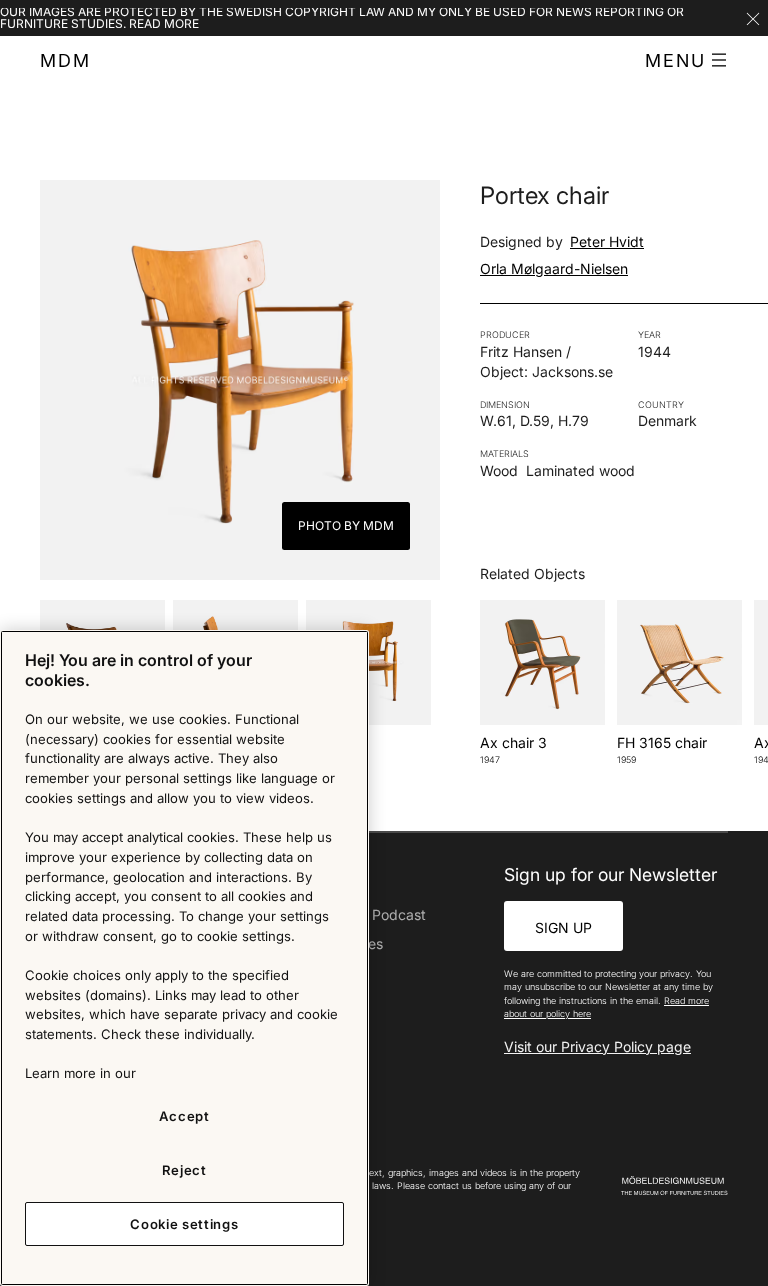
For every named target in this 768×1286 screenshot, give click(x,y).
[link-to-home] (674, 1186)
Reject (184, 1170)
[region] (184, 958)
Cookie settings (184, 1224)
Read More (164, 23)
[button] (686, 61)
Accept (184, 1116)
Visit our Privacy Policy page (597, 1046)
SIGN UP (563, 927)
